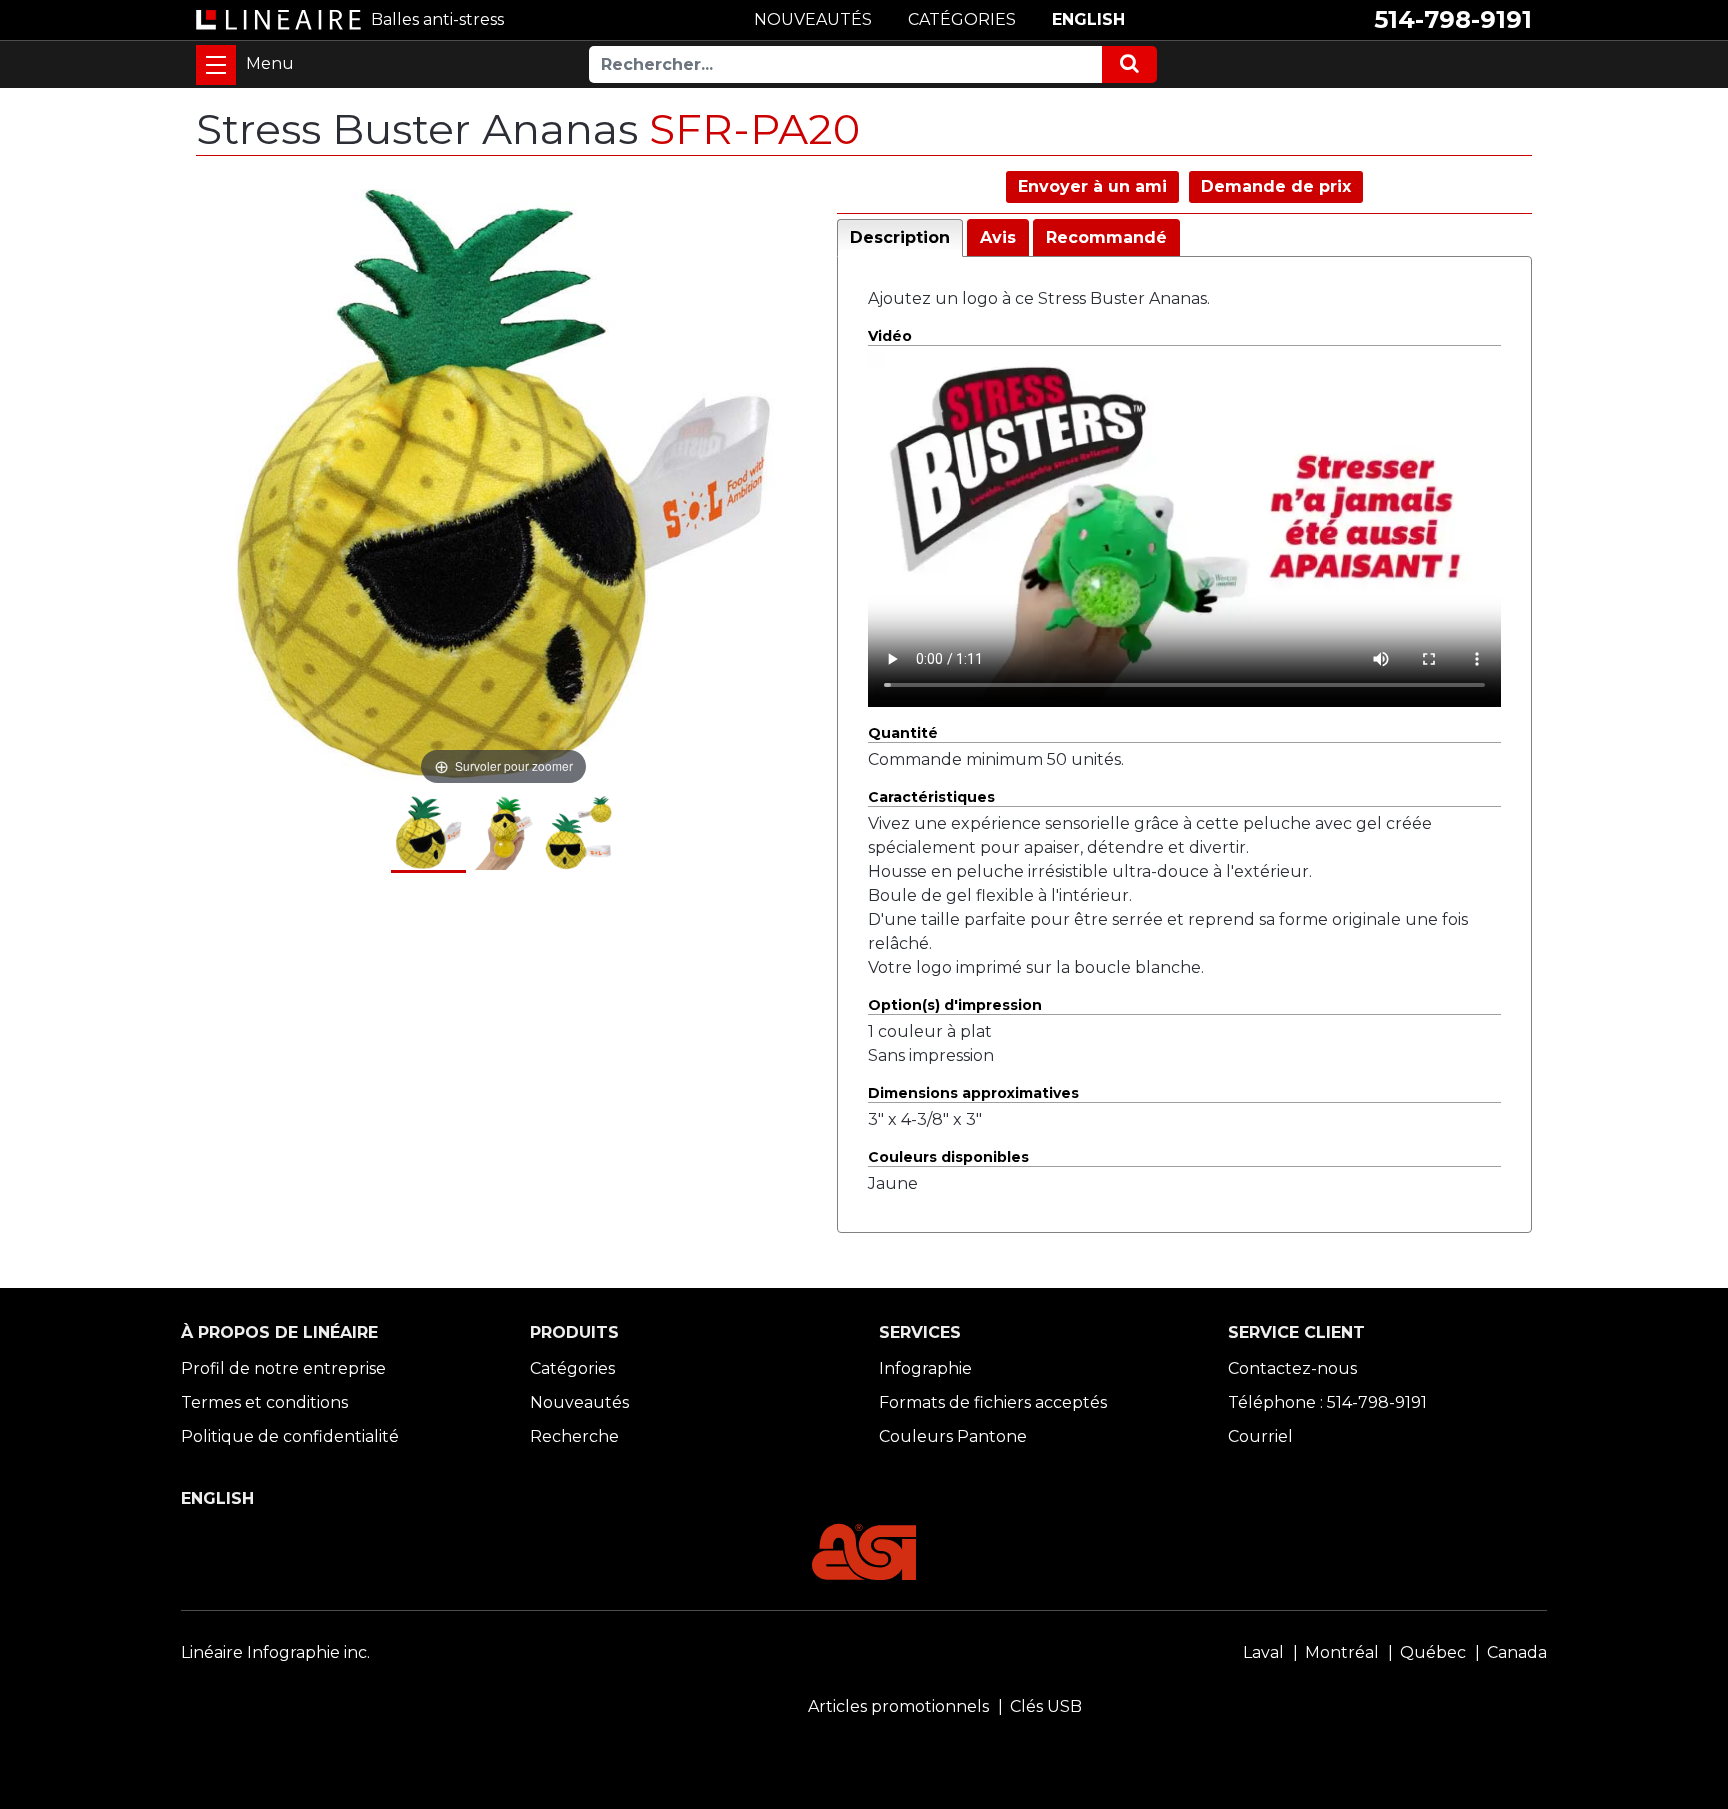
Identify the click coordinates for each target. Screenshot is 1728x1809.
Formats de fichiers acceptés (993, 1402)
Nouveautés (579, 1402)
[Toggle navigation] (216, 65)
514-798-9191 (1453, 19)
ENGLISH (1088, 19)
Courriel (1260, 1436)
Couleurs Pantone (953, 1436)
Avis (998, 237)
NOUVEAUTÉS (813, 19)
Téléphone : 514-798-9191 (1327, 1402)
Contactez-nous (1292, 1368)
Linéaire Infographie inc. (275, 1652)
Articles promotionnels (898, 1706)
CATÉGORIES (962, 19)
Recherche (574, 1436)
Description (900, 237)
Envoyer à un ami (1092, 186)
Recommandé (1106, 237)
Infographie (925, 1368)
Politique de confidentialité (290, 1436)
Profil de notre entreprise (283, 1368)
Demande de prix (1276, 186)
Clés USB (1046, 1706)
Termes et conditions (264, 1402)
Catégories (572, 1368)
